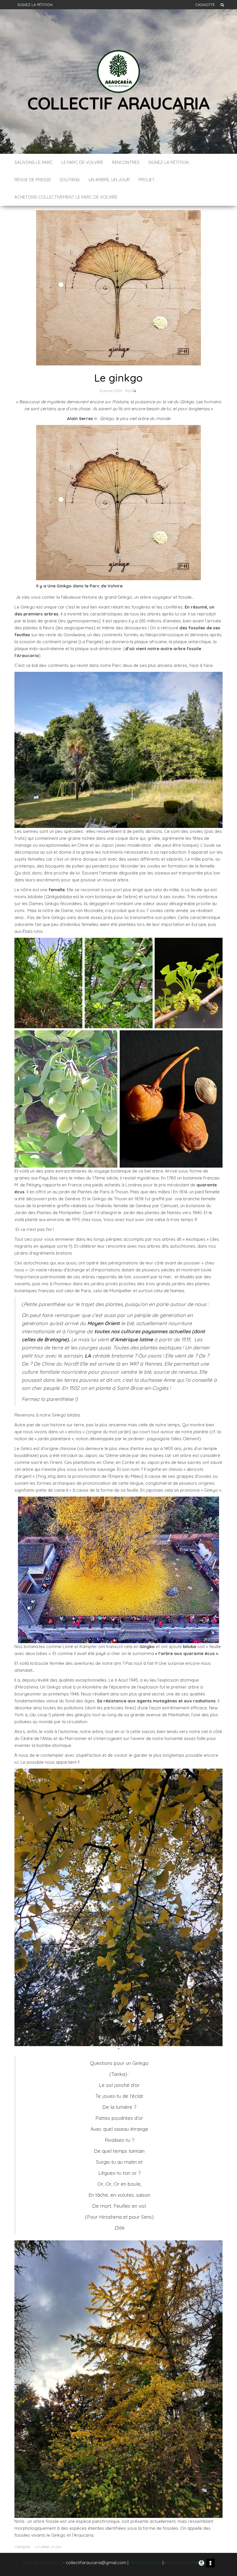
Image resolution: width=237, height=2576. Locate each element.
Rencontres (126, 162)
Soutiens (70, 180)
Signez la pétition (35, 5)
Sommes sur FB (181, 2563)
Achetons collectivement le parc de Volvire (66, 197)
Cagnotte (205, 5)
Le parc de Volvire (82, 162)
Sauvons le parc (34, 162)
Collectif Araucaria (118, 103)
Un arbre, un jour (109, 180)
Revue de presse (33, 180)
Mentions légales (145, 2563)
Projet (147, 180)
